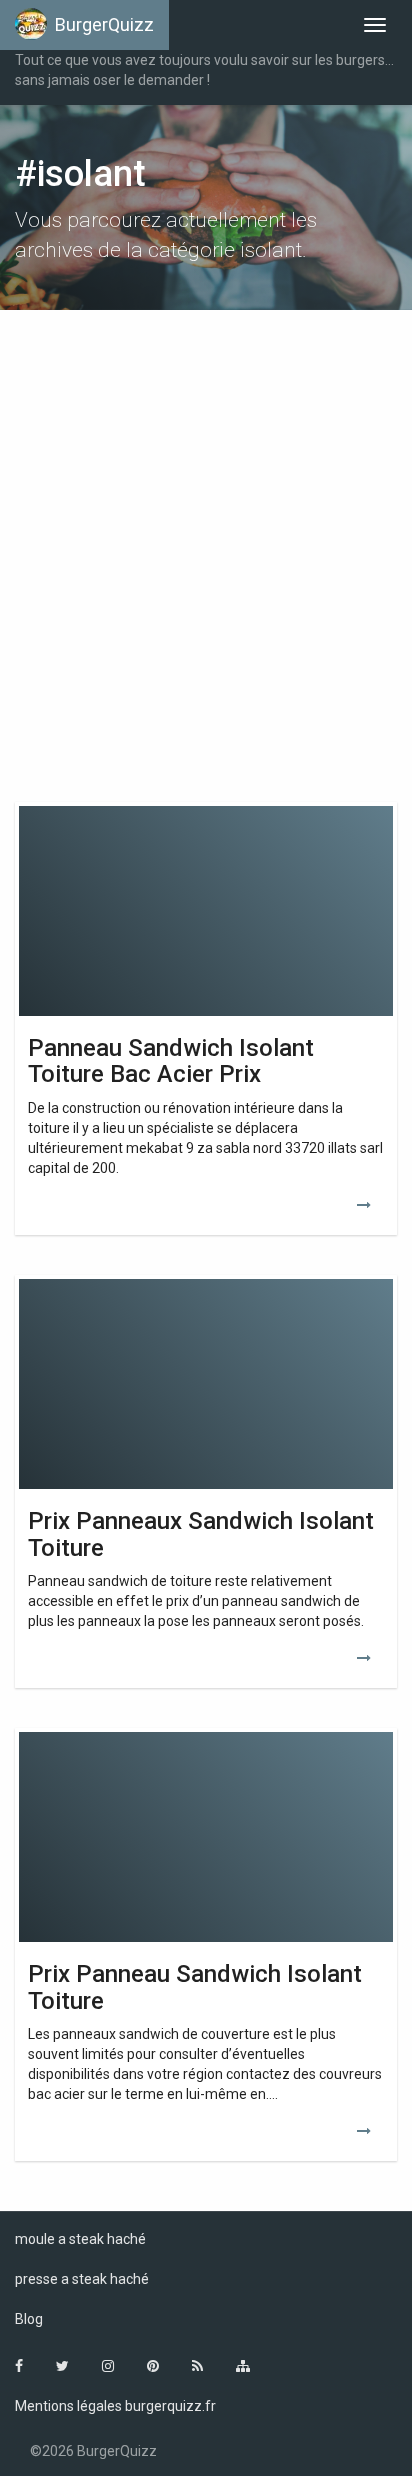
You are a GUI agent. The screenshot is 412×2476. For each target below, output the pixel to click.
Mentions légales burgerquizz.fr (115, 2406)
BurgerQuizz (104, 24)
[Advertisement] (206, 546)
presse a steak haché (82, 2279)
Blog (29, 2319)
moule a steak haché (80, 2239)
